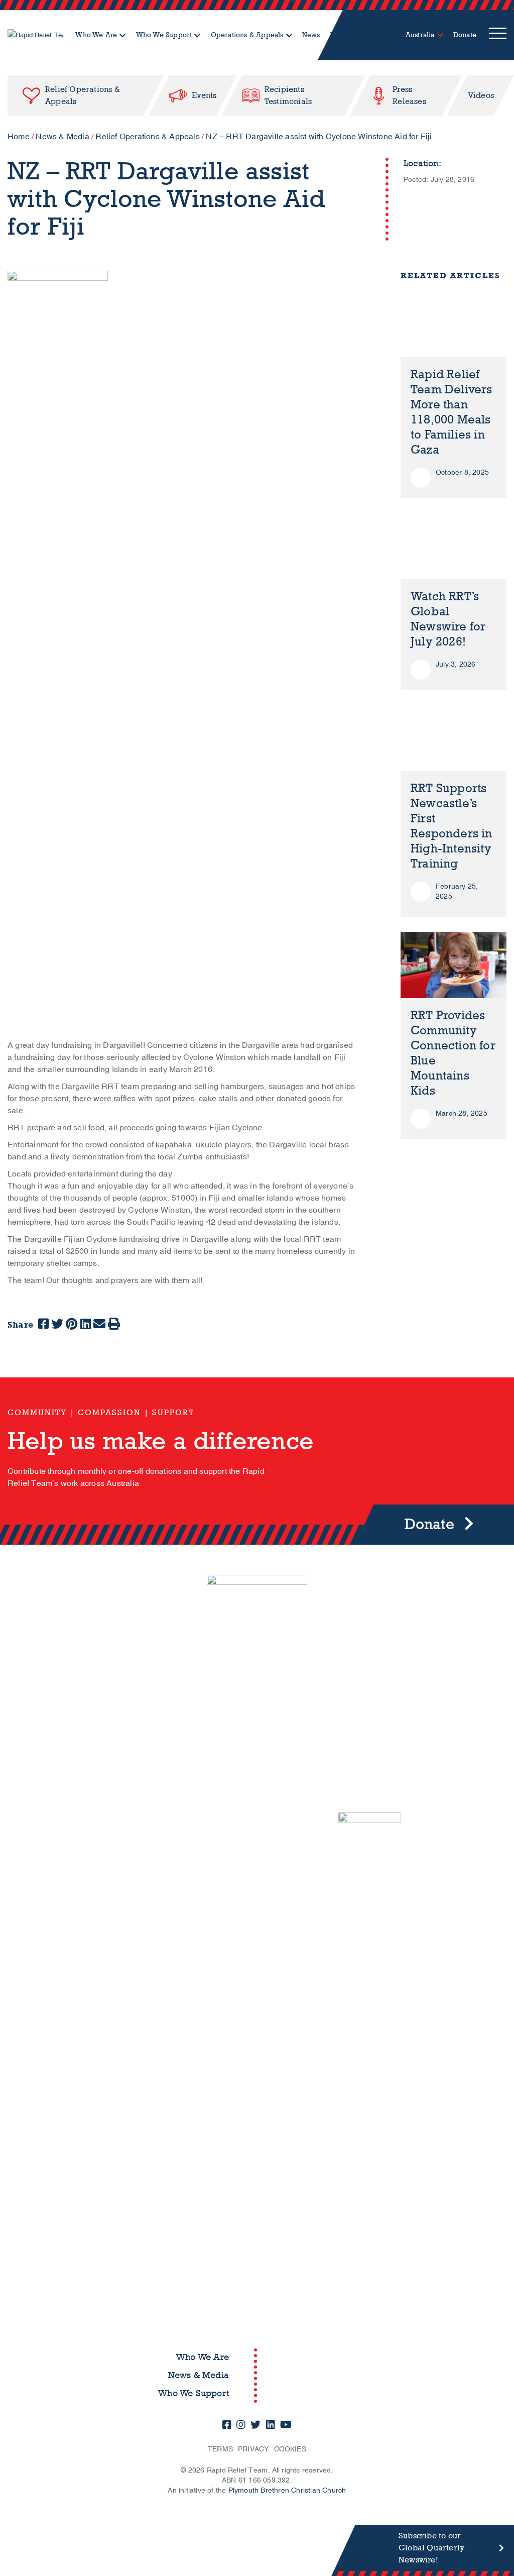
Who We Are (96, 35)
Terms (220, 2449)
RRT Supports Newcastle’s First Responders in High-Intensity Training (452, 826)
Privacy (253, 2449)
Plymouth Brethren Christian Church (287, 2490)
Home (19, 137)
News (311, 35)
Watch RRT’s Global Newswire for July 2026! (448, 619)
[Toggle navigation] (498, 35)
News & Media (62, 137)
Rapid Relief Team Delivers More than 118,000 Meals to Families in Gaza (452, 412)
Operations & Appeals (247, 35)
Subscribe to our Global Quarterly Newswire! (431, 2548)
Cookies (290, 2449)
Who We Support (164, 35)
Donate (465, 35)
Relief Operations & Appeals (147, 137)
